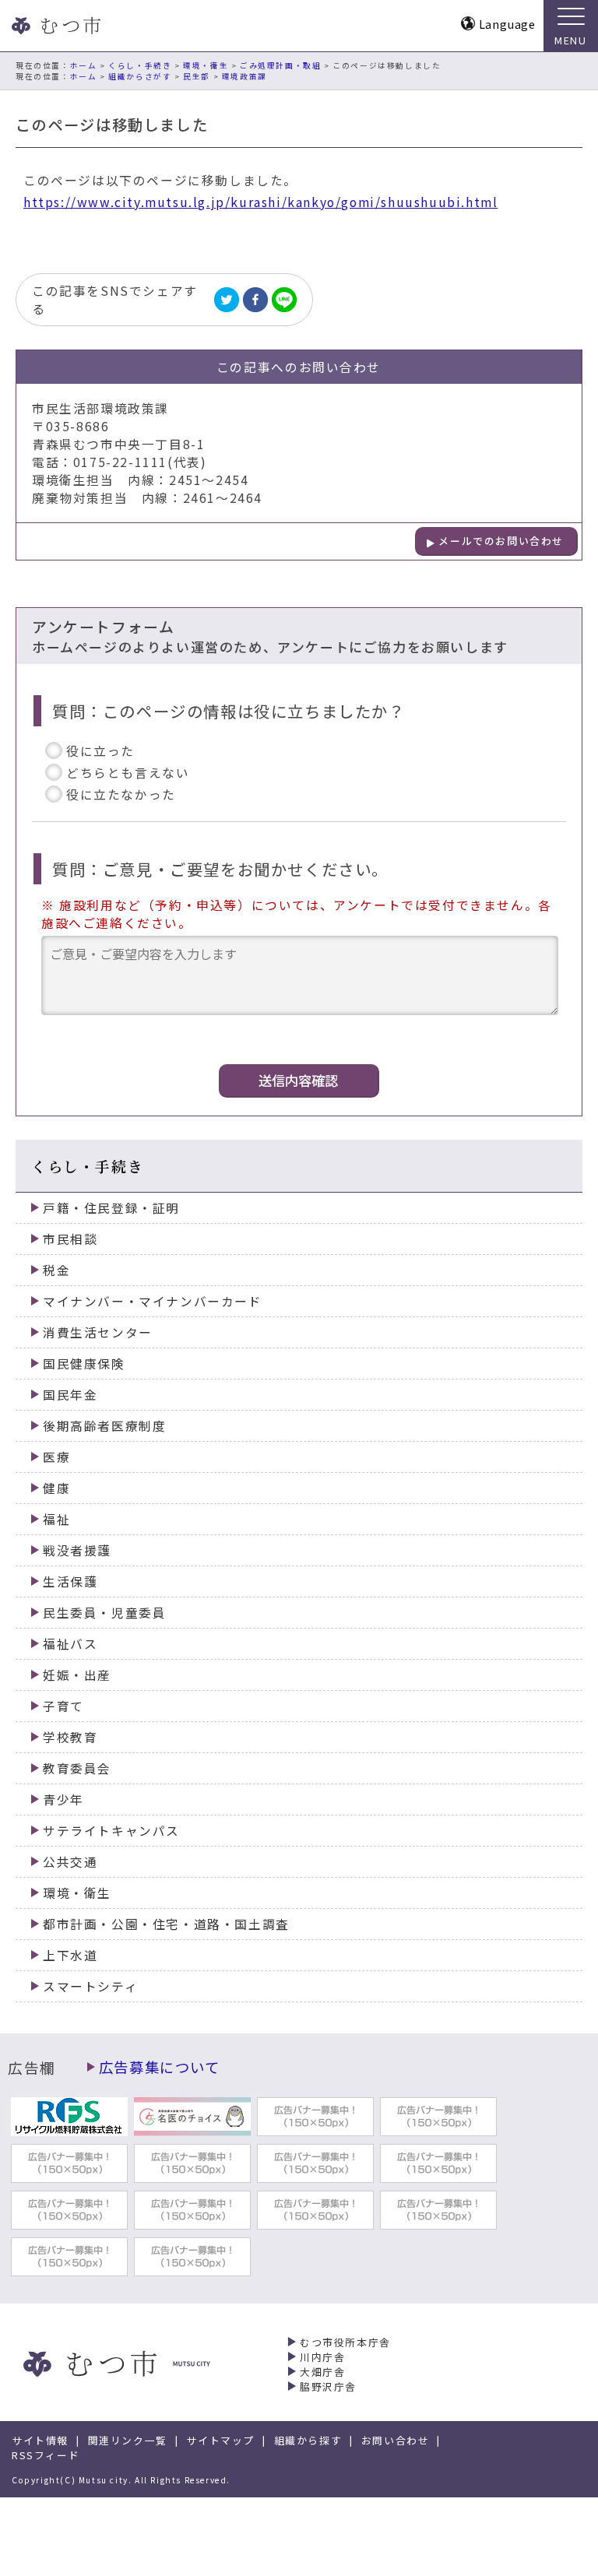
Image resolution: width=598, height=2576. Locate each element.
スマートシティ (90, 1986)
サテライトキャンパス (111, 1831)
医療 (56, 1457)
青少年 (63, 1799)
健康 (56, 1488)
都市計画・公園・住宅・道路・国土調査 (166, 1924)
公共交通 (70, 1862)
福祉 (56, 1519)
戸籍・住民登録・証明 (111, 1208)
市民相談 (70, 1239)
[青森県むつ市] (55, 26)
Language (507, 24)
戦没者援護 (77, 1550)
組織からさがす (140, 76)
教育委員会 (77, 1768)
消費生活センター (98, 1332)
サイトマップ (220, 2440)
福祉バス (70, 1644)
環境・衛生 (206, 65)
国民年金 (70, 1395)
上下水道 (70, 1955)
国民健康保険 (84, 1364)
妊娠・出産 (77, 1675)
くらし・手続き (140, 65)
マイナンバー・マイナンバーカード (153, 1301)
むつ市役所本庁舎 (345, 2342)
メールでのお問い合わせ (501, 541)
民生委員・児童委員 (104, 1613)
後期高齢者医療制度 (104, 1426)
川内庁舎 (322, 2357)
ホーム (84, 65)
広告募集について (160, 2067)
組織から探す (308, 2440)
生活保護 (70, 1581)
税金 (56, 1270)
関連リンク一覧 (128, 2440)
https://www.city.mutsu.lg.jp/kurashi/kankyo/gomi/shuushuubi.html (260, 202)
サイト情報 (40, 2440)
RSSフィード (46, 2455)
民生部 (197, 76)
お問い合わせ (396, 2440)
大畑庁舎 (322, 2372)
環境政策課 (244, 76)
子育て (63, 1706)
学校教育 (70, 1737)
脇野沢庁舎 (328, 2386)
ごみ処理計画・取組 (280, 65)
